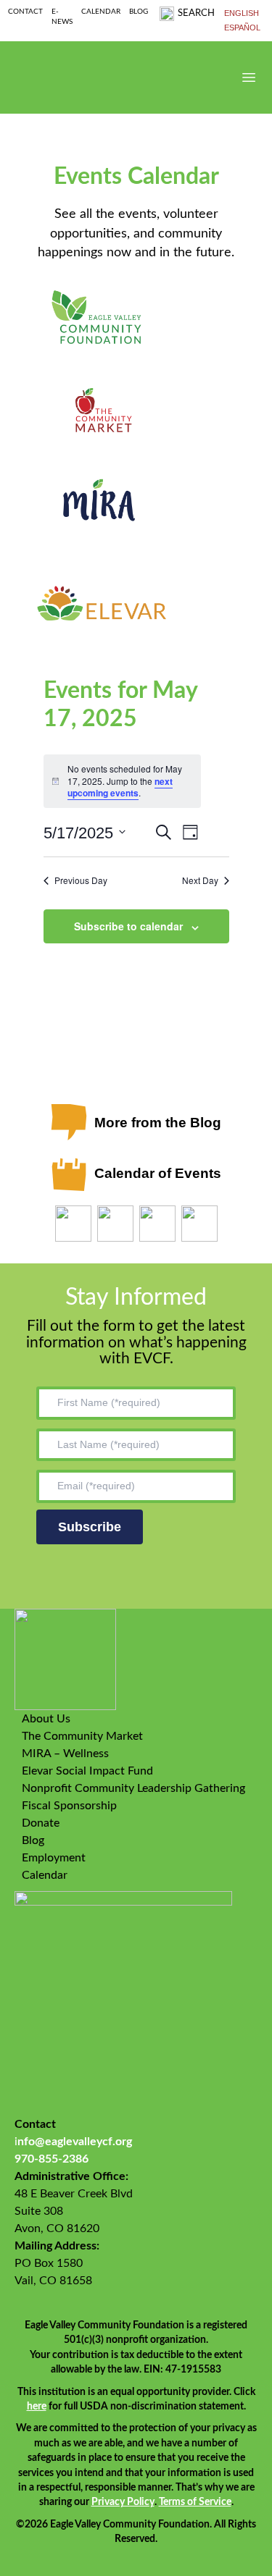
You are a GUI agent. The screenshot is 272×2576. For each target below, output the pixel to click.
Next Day (200, 880)
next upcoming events (120, 787)
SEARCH (196, 13)
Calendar (101, 12)
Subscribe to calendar (128, 926)
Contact (25, 12)
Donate (41, 1823)
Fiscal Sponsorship (69, 1806)
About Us (46, 1719)
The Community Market (82, 1736)
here (37, 2407)
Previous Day (81, 880)
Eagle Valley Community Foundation (73, 77)
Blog (139, 12)
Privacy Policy (123, 2502)
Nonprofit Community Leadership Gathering (133, 1788)
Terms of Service (195, 2502)
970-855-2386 (51, 2159)
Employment (54, 1858)
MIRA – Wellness (65, 1754)
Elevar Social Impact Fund (87, 1771)
